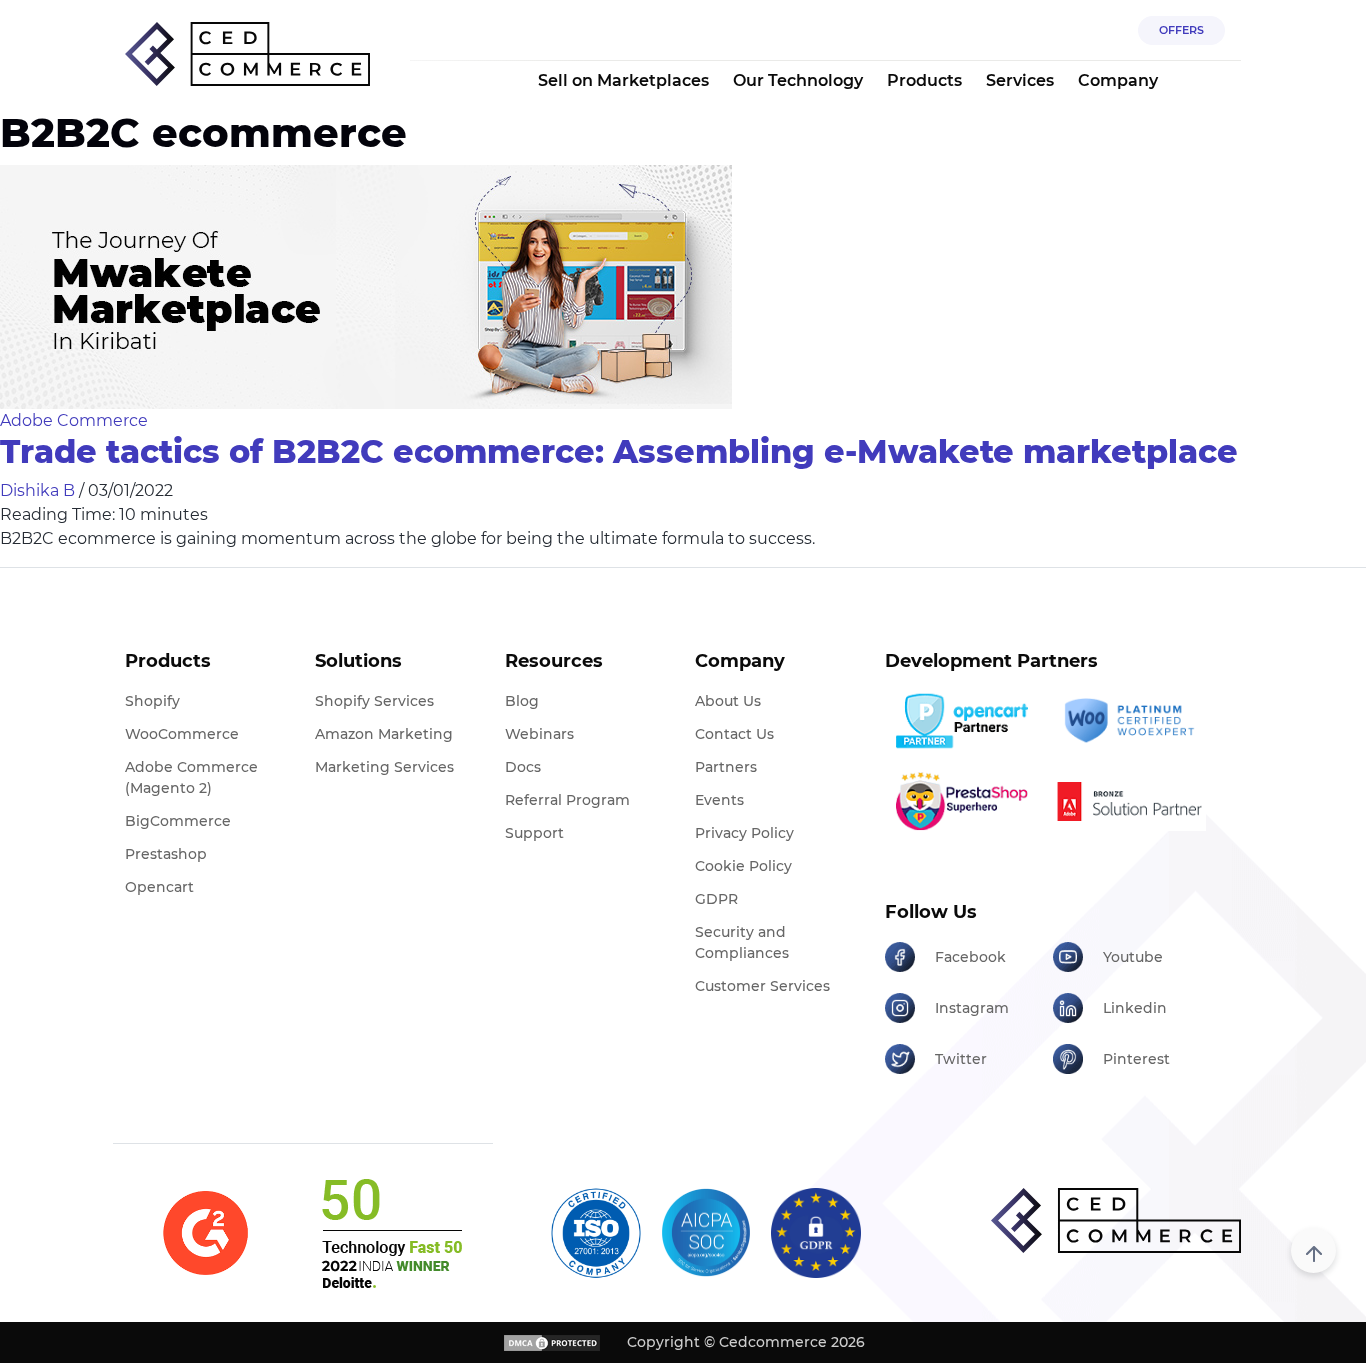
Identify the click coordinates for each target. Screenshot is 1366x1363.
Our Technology (798, 80)
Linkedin (1135, 1008)
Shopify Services (374, 701)
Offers (1181, 30)
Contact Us (734, 734)
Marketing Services (384, 767)
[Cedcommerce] (1116, 1220)
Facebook (970, 957)
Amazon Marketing (384, 734)
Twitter (961, 1059)
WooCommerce (182, 734)
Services (1020, 80)
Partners (726, 767)
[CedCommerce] (247, 54)
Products (924, 80)
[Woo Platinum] (1129, 721)
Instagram (972, 1008)
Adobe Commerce (74, 420)
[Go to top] (1313, 1250)
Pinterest (1136, 1059)
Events (719, 800)
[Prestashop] (961, 801)
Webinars (539, 734)
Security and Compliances (742, 942)
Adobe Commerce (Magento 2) (191, 777)
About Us (728, 701)
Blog (522, 701)
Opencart (159, 887)
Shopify (152, 701)
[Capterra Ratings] (205, 1233)
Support (534, 833)
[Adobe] (1129, 801)
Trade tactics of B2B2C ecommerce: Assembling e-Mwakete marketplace (619, 451)
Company (1118, 80)
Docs (523, 767)
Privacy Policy (744, 833)
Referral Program (567, 800)
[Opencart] (961, 721)
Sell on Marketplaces (623, 80)
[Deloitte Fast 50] (390, 1233)
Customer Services (762, 986)
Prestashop (166, 854)
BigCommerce (178, 821)
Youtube (1133, 957)
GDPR (716, 899)
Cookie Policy (743, 866)
